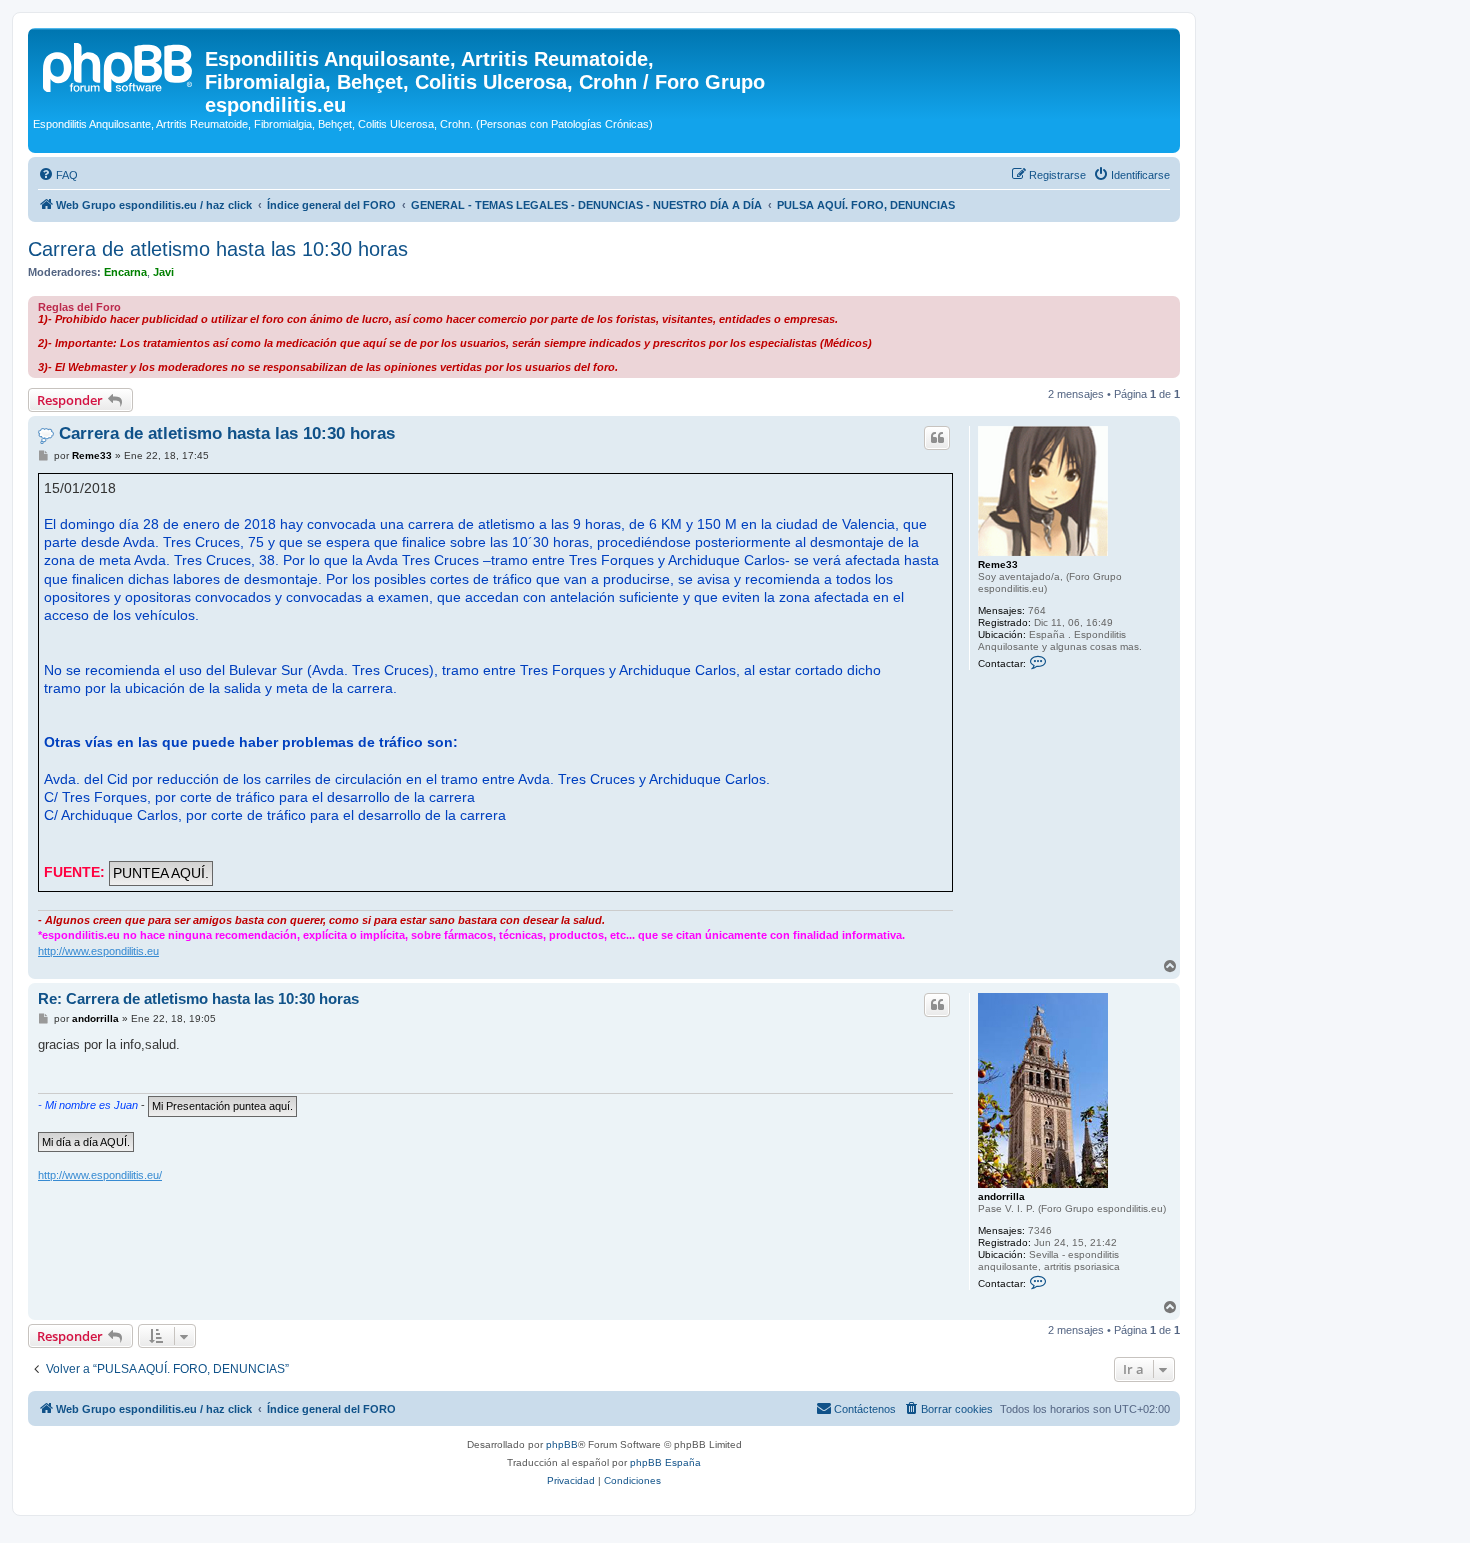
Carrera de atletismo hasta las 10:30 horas (218, 249)
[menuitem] (58, 175)
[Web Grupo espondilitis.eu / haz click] (119, 65)
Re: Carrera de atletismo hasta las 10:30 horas (198, 998)
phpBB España (665, 1462)
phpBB (562, 1444)
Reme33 (998, 564)
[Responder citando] (937, 438)
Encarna (125, 272)
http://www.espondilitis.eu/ (100, 1175)
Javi (163, 272)
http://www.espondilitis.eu (98, 951)
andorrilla (1001, 1196)
